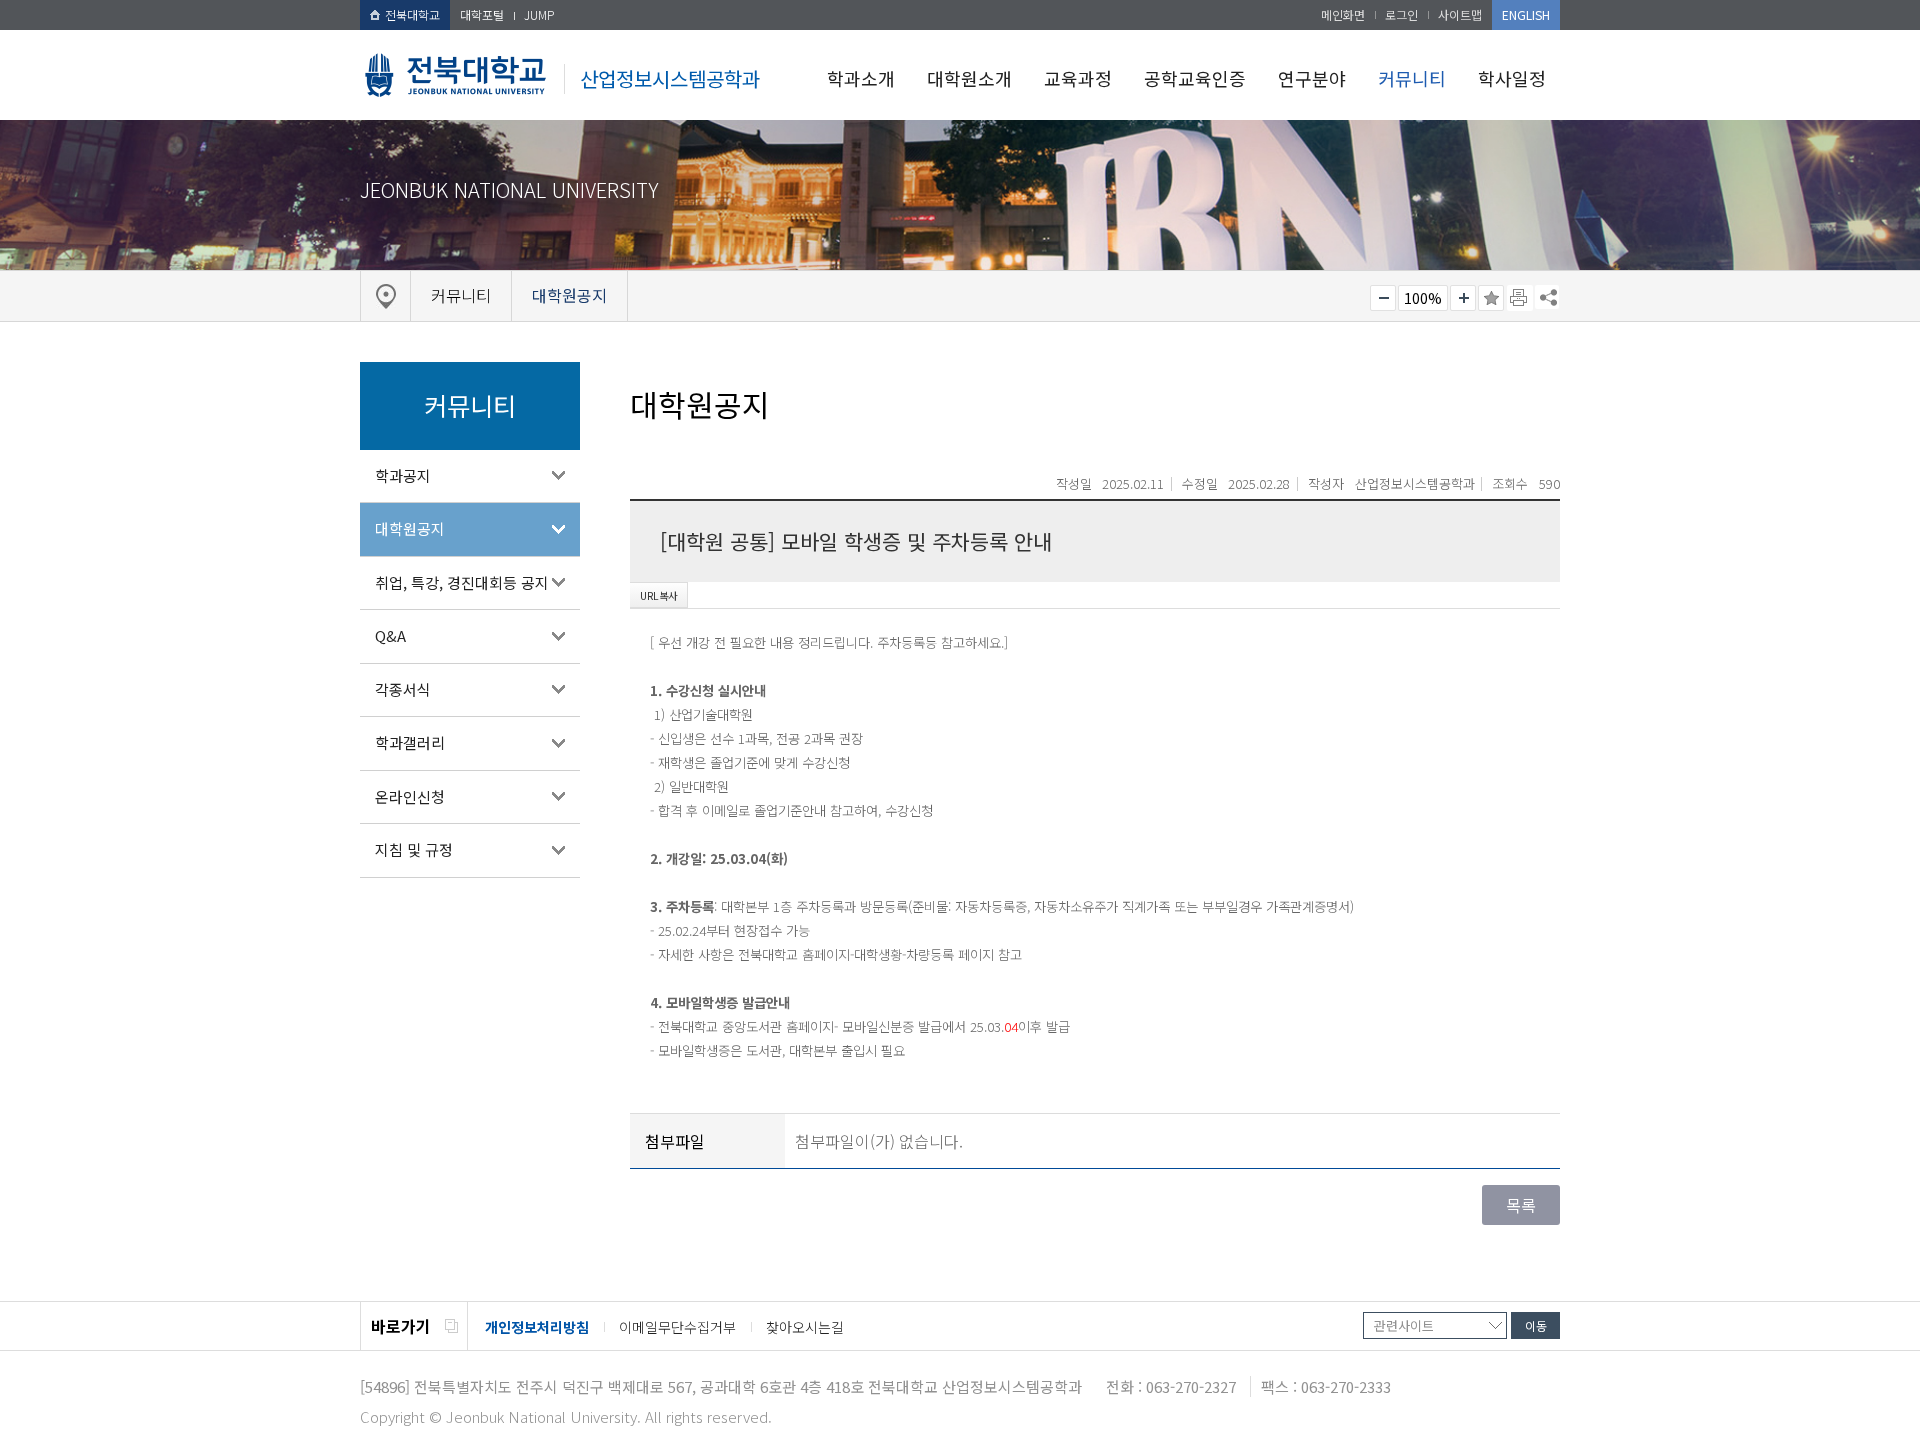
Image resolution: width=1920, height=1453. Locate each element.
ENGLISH (1526, 14)
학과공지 (403, 475)
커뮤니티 (1412, 78)
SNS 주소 (1547, 297)
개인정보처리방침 (537, 1327)
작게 (1383, 298)
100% (1423, 298)
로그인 (1401, 14)
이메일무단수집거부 (677, 1327)
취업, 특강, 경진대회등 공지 (462, 582)
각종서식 (403, 689)
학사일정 (1512, 78)
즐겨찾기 (1491, 298)
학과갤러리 (410, 742)
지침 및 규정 (414, 849)
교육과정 (1078, 78)
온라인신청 (410, 796)
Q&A (390, 635)
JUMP (539, 14)
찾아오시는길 (805, 1327)
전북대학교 (412, 14)
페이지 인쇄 (1520, 298)
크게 (1463, 298)
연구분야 (1312, 78)
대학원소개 (969, 78)
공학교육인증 (1195, 78)
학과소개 (861, 78)
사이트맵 (1460, 14)
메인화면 (1343, 14)
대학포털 (482, 14)
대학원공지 (410, 528)
